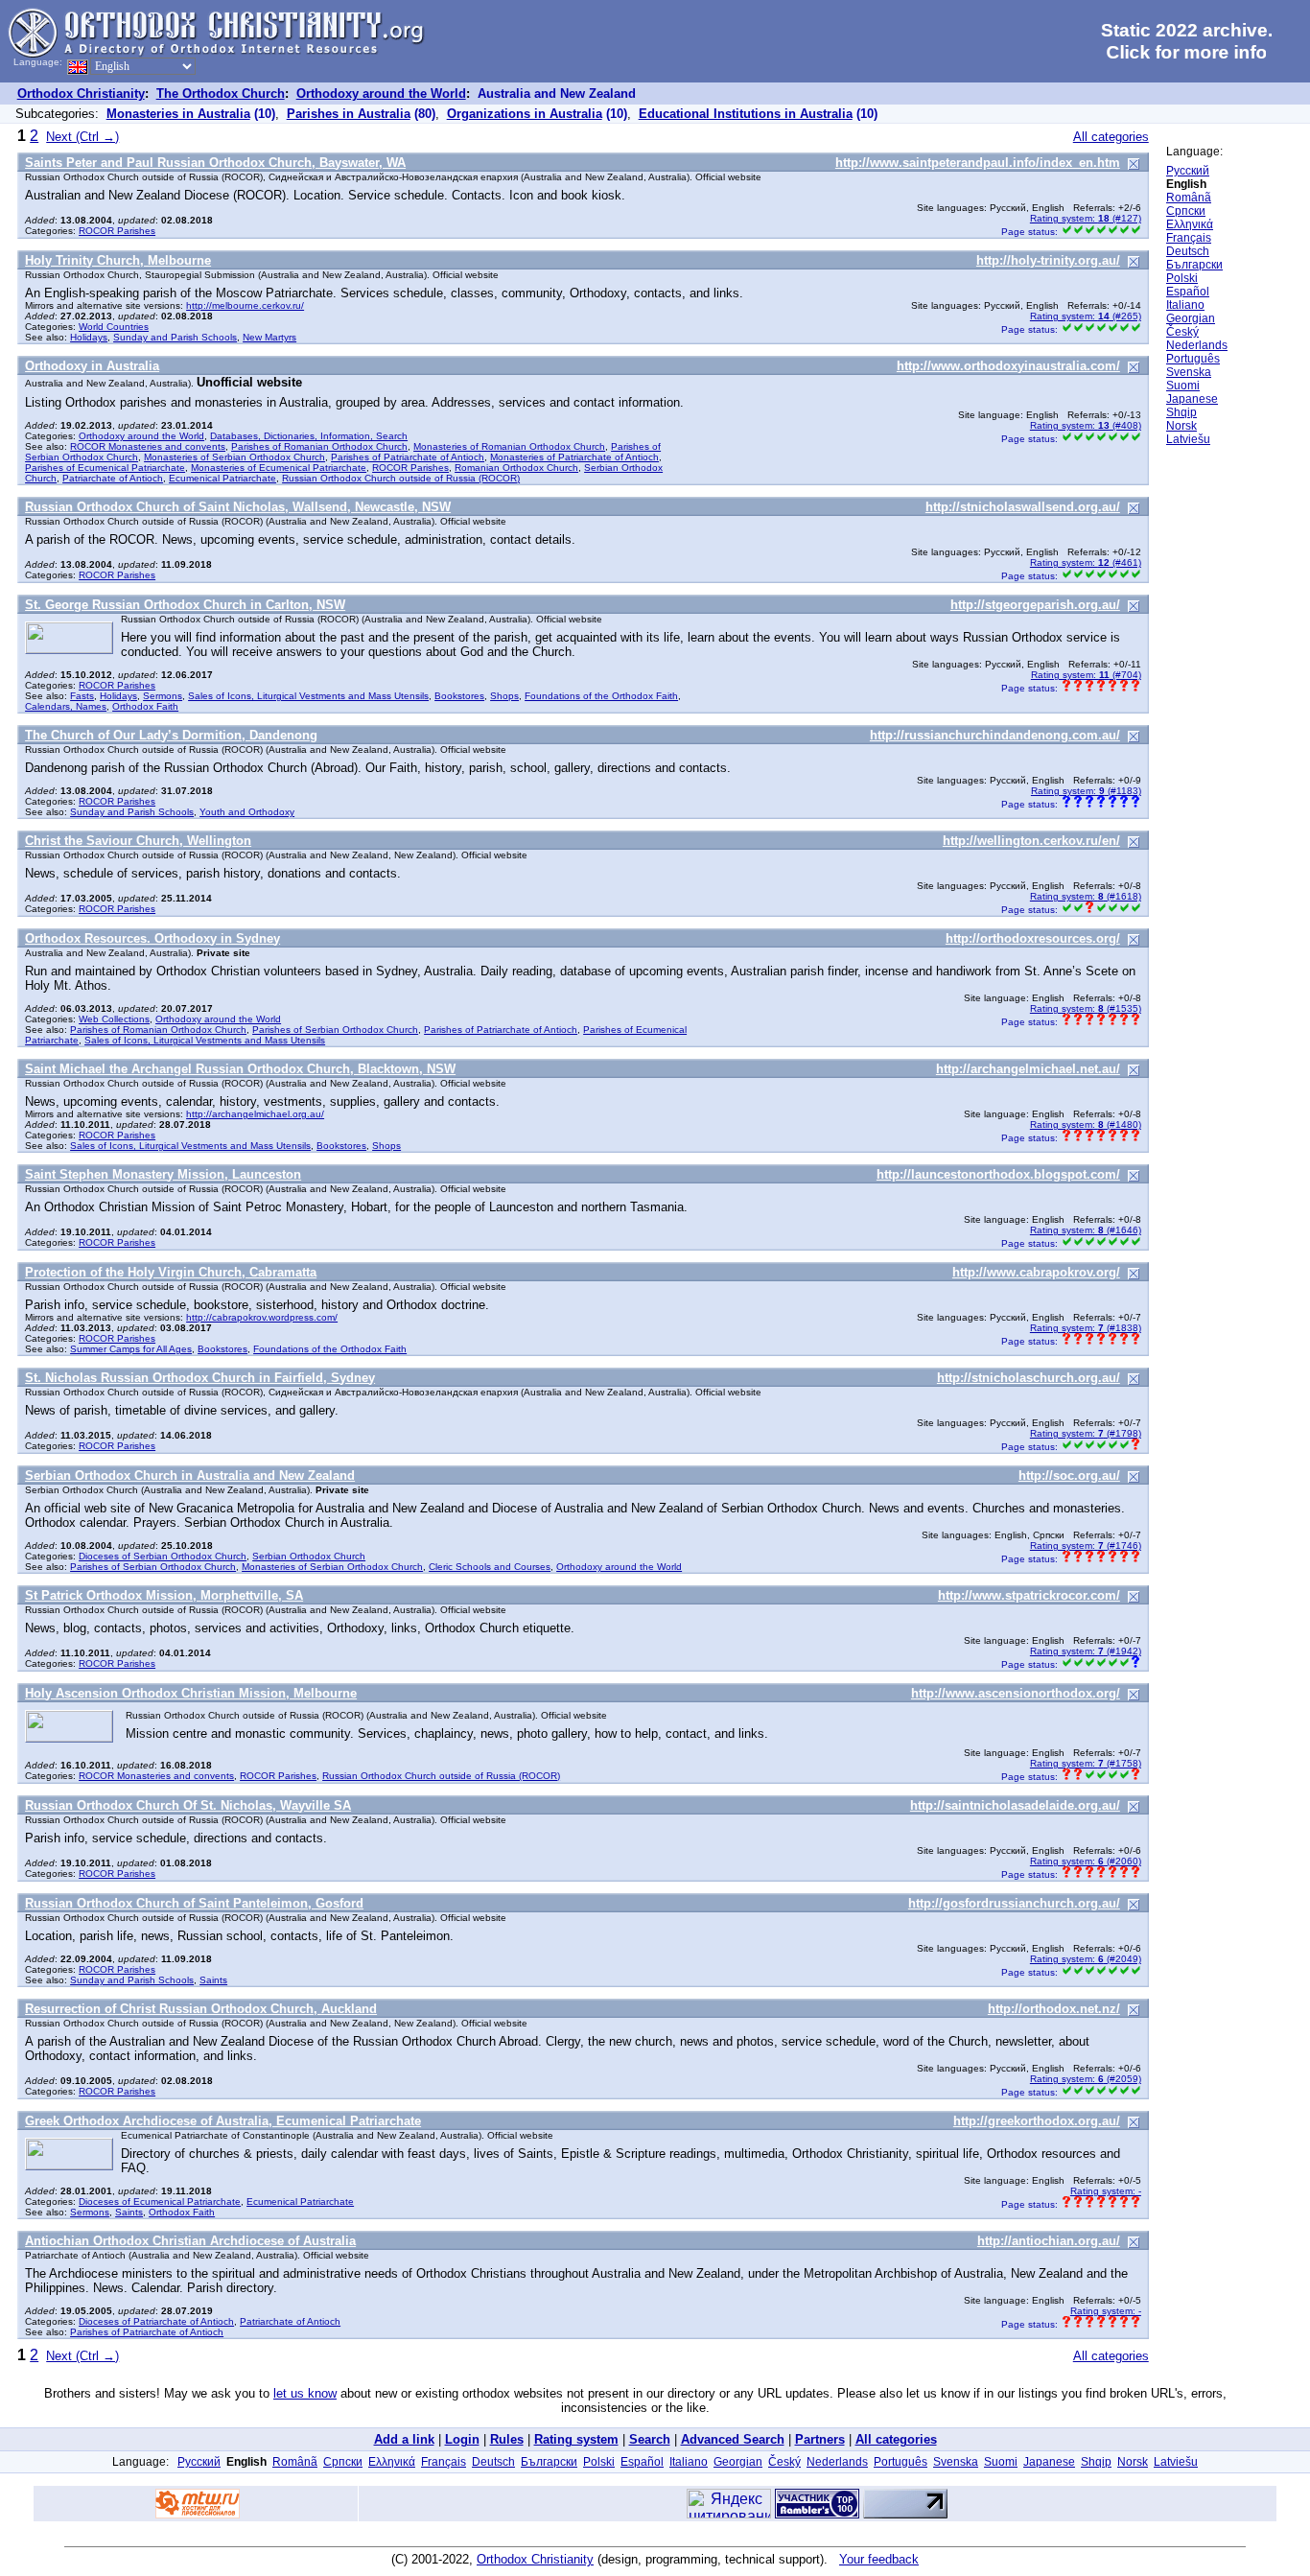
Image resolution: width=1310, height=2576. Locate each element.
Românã (1189, 198)
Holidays (89, 337)
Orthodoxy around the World (381, 94)
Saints (213, 1980)
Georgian (1191, 318)
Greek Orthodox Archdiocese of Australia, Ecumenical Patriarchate (223, 2121)
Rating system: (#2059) (1086, 2079)
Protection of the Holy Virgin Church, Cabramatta (171, 1272)
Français (1189, 238)
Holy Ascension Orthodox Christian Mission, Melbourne (191, 1693)
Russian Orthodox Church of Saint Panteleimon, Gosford (194, 1903)
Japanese (1192, 399)
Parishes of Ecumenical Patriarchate (105, 468)
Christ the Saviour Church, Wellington (138, 841)
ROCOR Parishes (117, 231)
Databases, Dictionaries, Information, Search (309, 436)
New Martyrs (269, 337)
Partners (820, 2439)
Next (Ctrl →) (82, 137)
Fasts (82, 696)
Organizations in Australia (525, 114)
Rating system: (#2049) (1086, 1959)
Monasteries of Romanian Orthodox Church (509, 446)
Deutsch (1188, 251)
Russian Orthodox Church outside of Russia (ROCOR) (401, 478)
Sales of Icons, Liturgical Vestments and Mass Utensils (308, 696)
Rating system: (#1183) (1086, 791)
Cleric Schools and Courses (490, 1567)
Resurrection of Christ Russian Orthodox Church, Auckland (201, 2009)
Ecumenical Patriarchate (222, 478)
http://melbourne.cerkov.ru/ (245, 305)
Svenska (1189, 372)
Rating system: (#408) (1086, 425)
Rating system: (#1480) (1086, 1124)
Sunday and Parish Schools (175, 337)
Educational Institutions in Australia (746, 114)
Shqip (1181, 412)
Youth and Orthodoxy (247, 812)
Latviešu (1188, 439)
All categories (1111, 137)
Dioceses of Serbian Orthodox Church (163, 1556)
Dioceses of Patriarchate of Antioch (156, 2321)
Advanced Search (733, 2439)
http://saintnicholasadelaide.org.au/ (1015, 1805)
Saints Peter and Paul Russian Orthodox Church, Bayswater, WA (215, 163)
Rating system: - (1106, 2191)
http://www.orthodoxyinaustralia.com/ (1008, 366)
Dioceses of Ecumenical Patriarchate (160, 2201)
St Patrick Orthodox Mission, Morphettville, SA (164, 1595)
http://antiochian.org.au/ (1049, 2241)
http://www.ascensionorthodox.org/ (1016, 1693)
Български (1194, 265)
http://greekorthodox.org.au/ (1037, 2121)
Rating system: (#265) (1086, 316)
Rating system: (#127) (1086, 218)
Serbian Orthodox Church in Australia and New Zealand (190, 1475)
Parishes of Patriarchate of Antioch (408, 457)
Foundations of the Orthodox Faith (601, 696)
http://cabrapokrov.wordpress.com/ (262, 1317)
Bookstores (459, 696)
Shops (504, 696)
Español (1188, 292)
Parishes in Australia (349, 114)
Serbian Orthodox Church (309, 1556)
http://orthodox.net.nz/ (1054, 2009)
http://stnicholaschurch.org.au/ (1029, 1378)
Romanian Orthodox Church (516, 468)
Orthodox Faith (145, 706)
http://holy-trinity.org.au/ (1048, 260)
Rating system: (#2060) (1086, 1861)
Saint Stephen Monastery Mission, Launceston (163, 1174)
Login (462, 2439)
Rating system (576, 2439)
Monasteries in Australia (178, 114)
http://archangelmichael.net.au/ (1028, 1069)
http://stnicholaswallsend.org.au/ (1023, 507)
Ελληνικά (1190, 224)
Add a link (404, 2439)
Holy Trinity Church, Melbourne (118, 260)
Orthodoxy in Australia (92, 366)
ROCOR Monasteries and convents (148, 446)
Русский (1188, 171)
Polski (1182, 278)
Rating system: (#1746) (1086, 1546)
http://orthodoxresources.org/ (1033, 938)
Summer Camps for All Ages (131, 1349)
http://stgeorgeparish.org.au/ (1035, 605)
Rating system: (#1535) (1086, 1008)
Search (650, 2439)
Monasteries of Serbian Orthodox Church (234, 457)
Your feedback (879, 2559)
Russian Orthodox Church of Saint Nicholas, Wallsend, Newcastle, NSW (238, 507)
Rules (507, 2439)
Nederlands (1197, 345)
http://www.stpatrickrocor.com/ (1029, 1595)
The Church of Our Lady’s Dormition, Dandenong (171, 735)
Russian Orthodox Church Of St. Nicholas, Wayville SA (188, 1805)
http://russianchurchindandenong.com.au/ (995, 735)
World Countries (114, 327)
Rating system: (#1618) (1086, 896)
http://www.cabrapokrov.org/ (1036, 1272)
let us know (305, 2393)
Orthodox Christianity (81, 94)
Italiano (1185, 305)
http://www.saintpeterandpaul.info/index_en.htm (978, 163)
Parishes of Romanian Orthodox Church (319, 446)
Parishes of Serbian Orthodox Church (335, 1030)
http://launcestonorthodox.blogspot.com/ (998, 1174)
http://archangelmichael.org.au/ (255, 1114)
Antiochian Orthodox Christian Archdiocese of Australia (190, 2241)
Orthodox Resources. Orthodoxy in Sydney (152, 938)
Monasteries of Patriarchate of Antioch (574, 457)
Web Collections (114, 1019)
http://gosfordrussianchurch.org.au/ (1014, 1903)
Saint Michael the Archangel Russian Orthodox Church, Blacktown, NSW (240, 1069)
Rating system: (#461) (1086, 562)
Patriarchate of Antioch (113, 478)
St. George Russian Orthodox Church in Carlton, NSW (185, 605)
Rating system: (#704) (1086, 675)
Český (1182, 332)
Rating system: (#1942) (1086, 1651)
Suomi (1183, 386)
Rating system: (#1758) (1086, 1763)
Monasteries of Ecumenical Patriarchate (279, 468)
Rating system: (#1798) (1086, 1433)
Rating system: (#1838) (1086, 1328)
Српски (1186, 211)
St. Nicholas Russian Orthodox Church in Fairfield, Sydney (200, 1378)
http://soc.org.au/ (1069, 1475)
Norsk (1181, 426)
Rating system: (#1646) (1086, 1230)
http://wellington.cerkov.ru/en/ (1031, 841)
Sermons (163, 696)
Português (1193, 359)
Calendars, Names (66, 706)
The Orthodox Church (221, 94)
